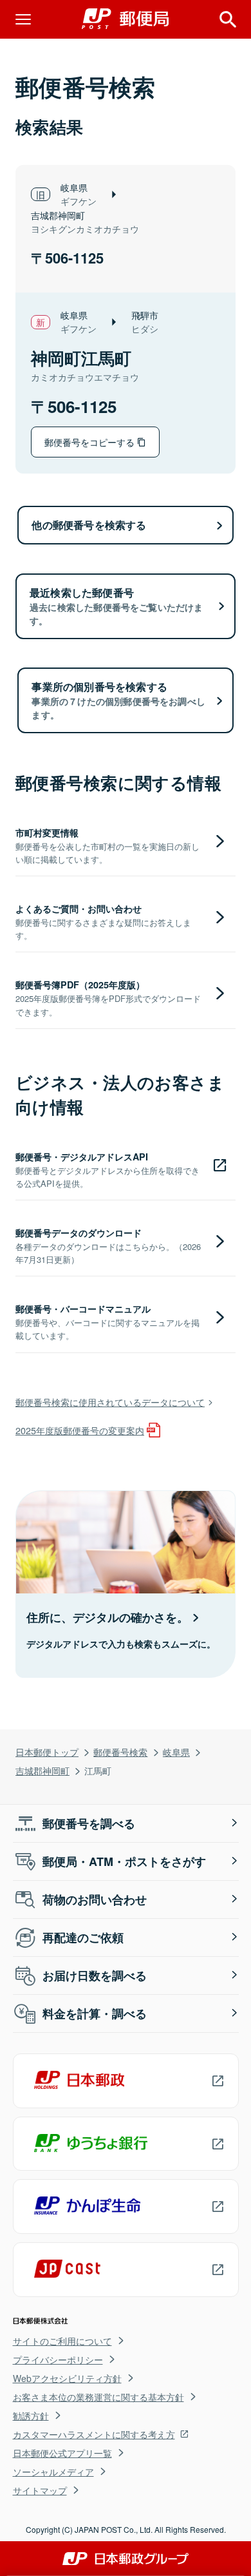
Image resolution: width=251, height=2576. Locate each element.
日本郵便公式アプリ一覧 (62, 2453)
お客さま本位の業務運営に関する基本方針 (98, 2397)
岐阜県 (176, 1752)
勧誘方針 (31, 2416)
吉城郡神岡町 (42, 1770)
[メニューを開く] (23, 19)
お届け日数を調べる (95, 1975)
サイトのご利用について (62, 2341)
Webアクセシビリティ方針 (67, 2378)
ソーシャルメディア (53, 2472)
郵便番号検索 (120, 1752)
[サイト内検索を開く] (228, 19)
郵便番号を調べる (89, 1823)
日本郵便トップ (47, 1752)
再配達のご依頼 (83, 1937)
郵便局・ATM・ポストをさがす (124, 1861)
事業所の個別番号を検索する (118, 700)
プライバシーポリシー (58, 2360)
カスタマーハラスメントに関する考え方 (94, 2434)
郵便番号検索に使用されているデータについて (110, 1402)
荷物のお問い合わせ (95, 1899)
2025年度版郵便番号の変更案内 (80, 1430)
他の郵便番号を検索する (89, 525)
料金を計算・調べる (95, 2014)
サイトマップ (40, 2490)
